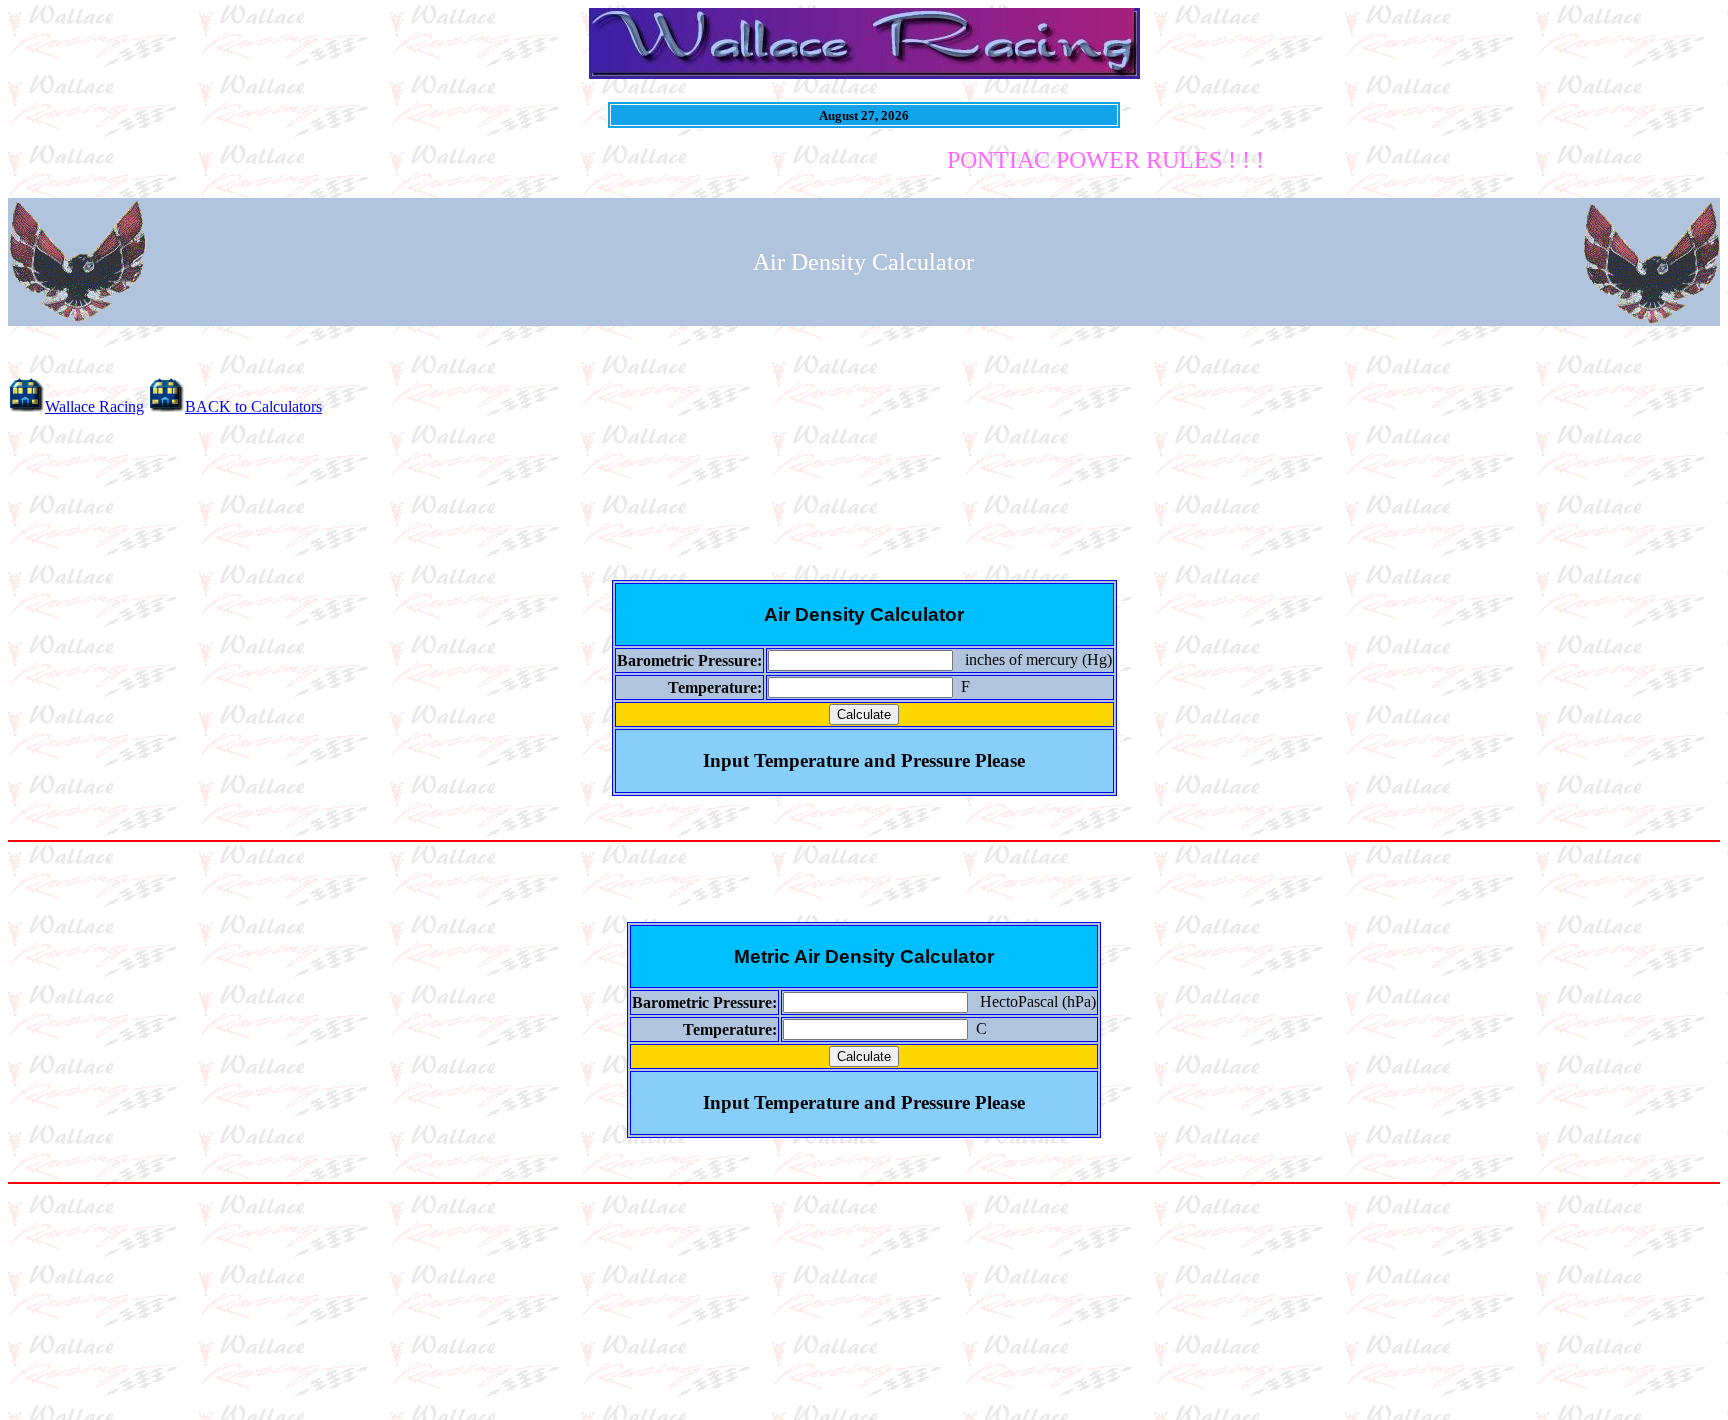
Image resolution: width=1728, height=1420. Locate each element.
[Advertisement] (864, 495)
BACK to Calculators (253, 406)
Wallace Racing (94, 406)
